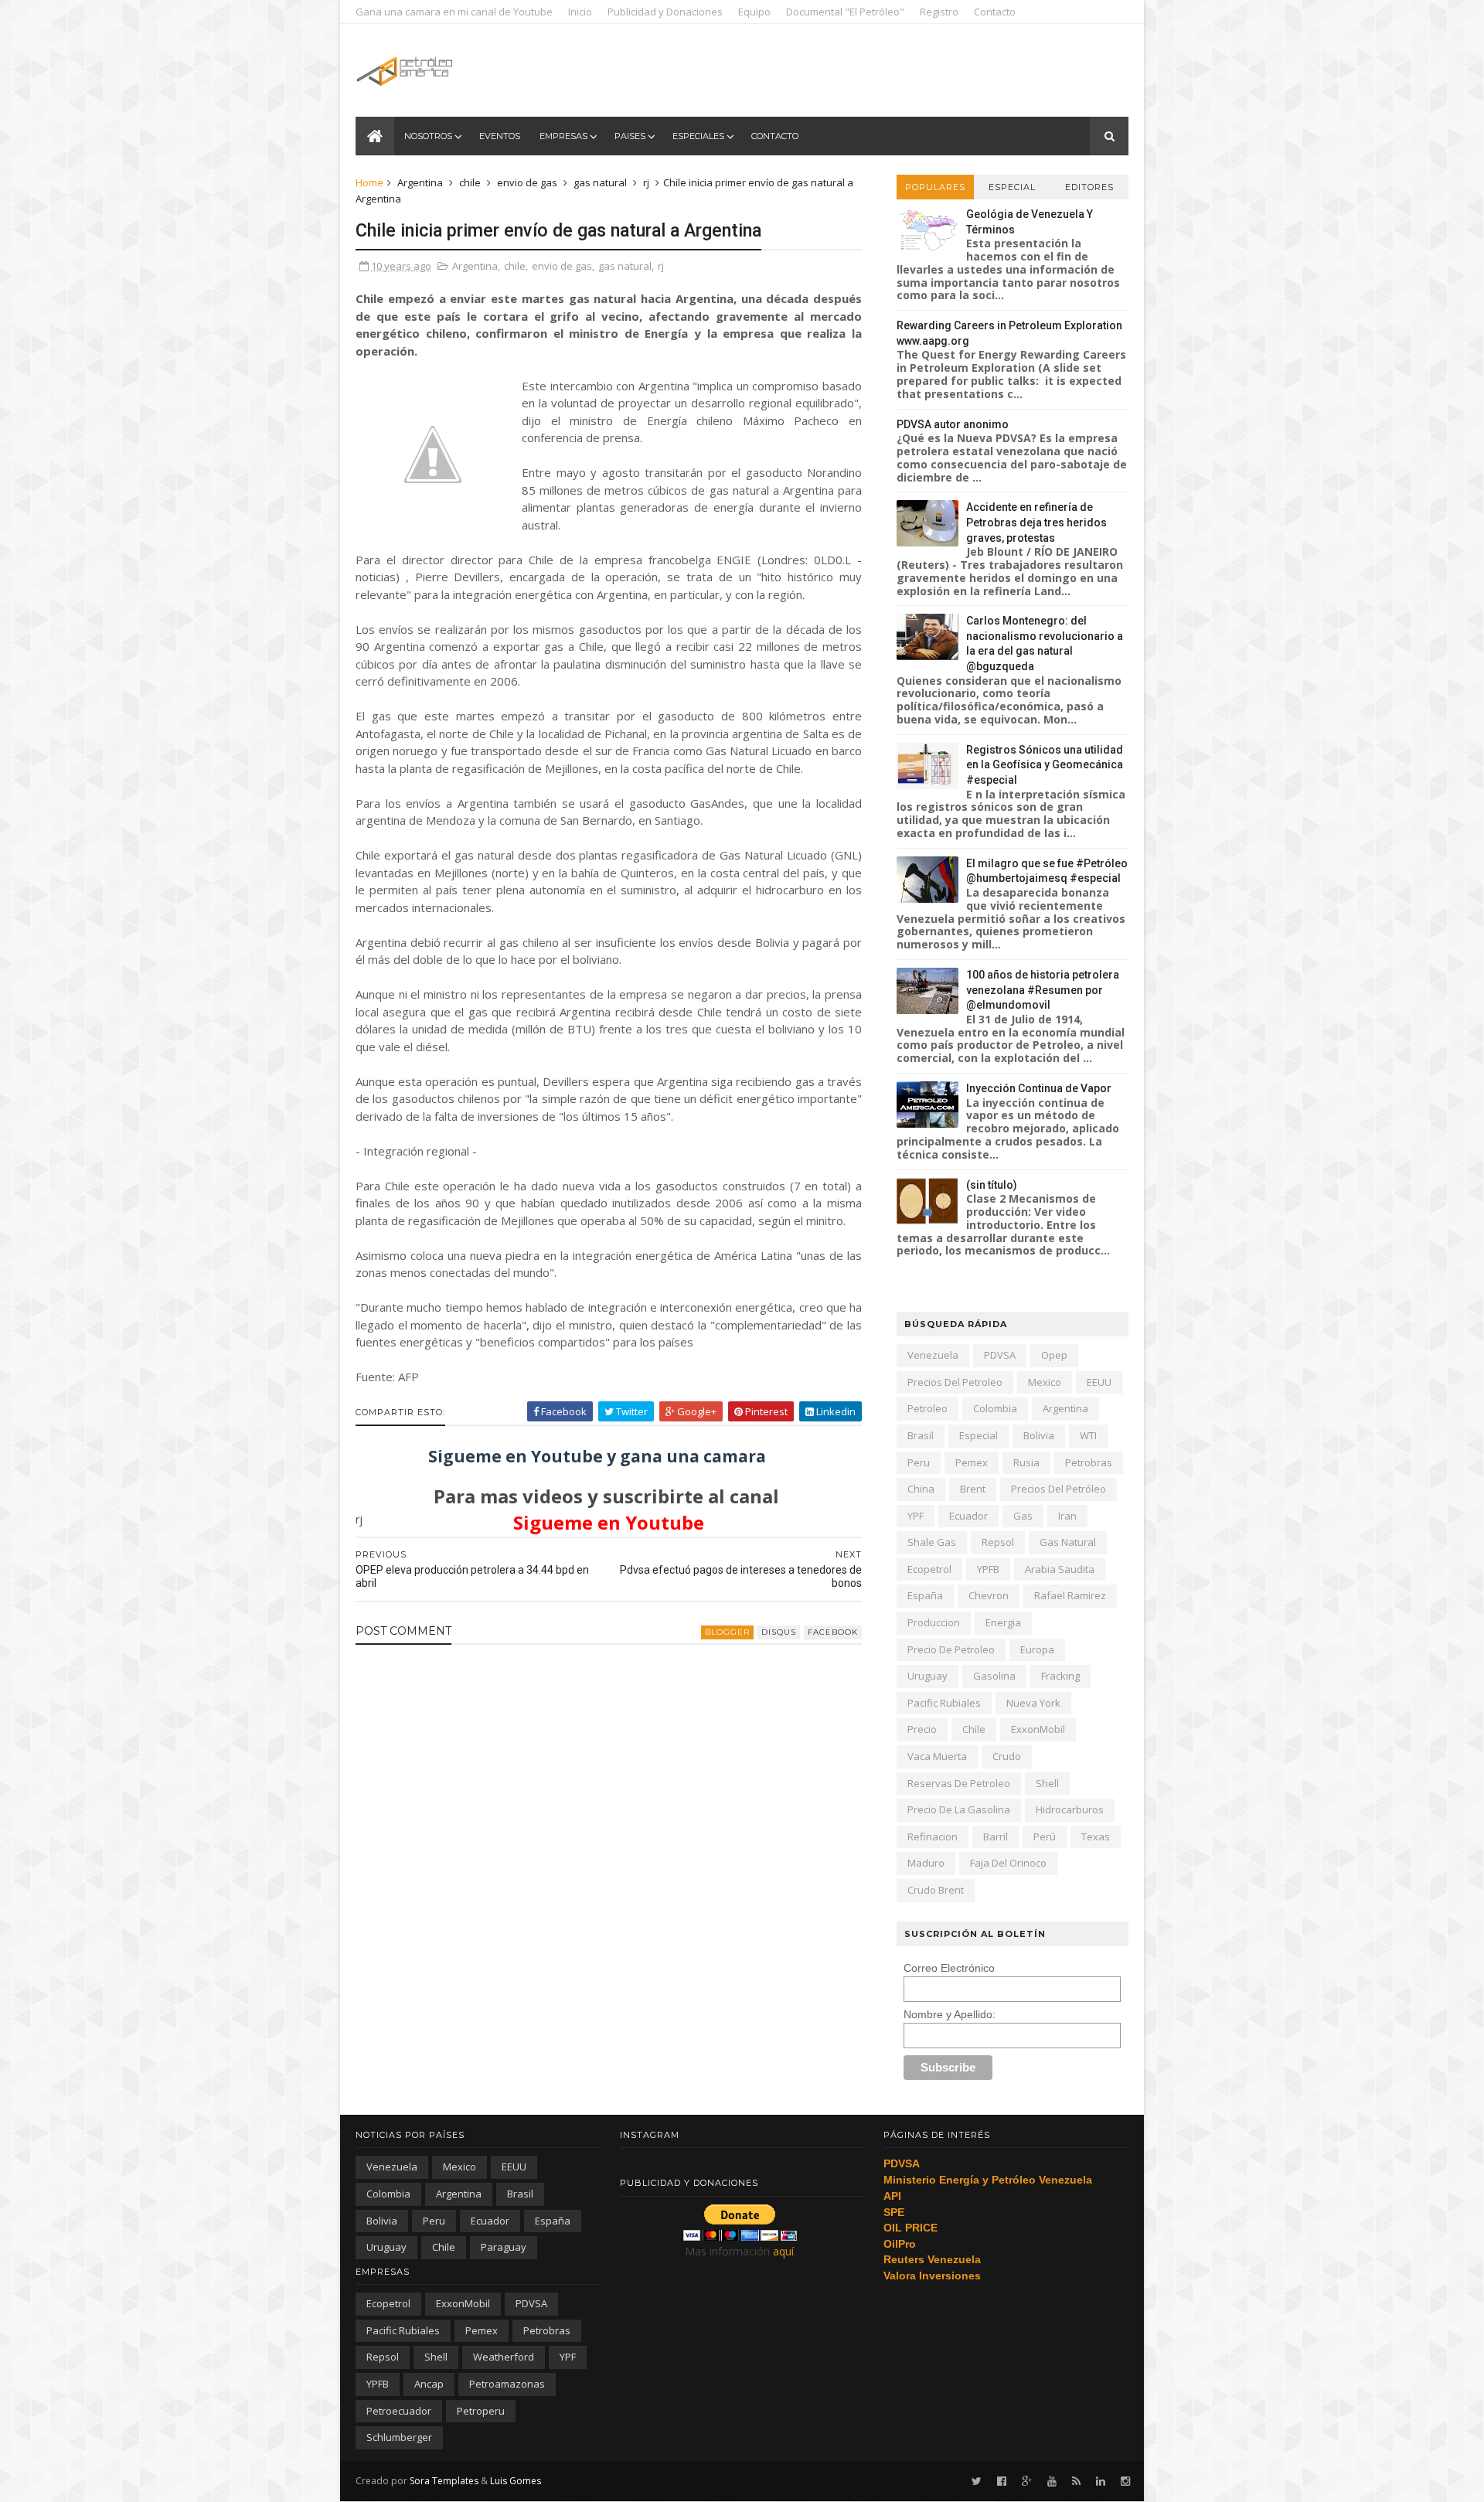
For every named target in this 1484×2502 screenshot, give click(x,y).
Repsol (998, 1542)
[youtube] (1052, 2482)
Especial (1012, 187)
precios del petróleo (1059, 1489)
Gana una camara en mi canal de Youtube (454, 12)
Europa (1037, 1649)
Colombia (995, 1408)
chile (470, 182)
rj (646, 182)
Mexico (1045, 1382)
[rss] (1076, 2482)
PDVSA (1000, 1355)
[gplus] (1027, 2482)
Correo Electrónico (949, 1968)
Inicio (580, 12)
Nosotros (428, 136)
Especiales (698, 136)
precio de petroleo (951, 1649)
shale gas (932, 1542)
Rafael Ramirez (1070, 1595)
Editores (1089, 187)
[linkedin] (1101, 2482)
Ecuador (968, 1516)
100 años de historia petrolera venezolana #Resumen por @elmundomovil (1043, 990)
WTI (1088, 1435)
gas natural (600, 182)
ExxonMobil (1038, 1729)
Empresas (563, 136)
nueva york (1033, 1703)
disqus (779, 1632)
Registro (939, 12)
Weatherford (504, 2357)
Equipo (754, 12)
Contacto (995, 12)
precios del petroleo (955, 1382)
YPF (916, 1516)
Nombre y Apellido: (950, 2014)
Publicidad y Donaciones (665, 12)
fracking (1060, 1676)
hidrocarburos (1070, 1809)
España (925, 1595)
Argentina (420, 182)
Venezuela (933, 1355)
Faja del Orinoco (1008, 1863)
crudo (1007, 1756)
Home (369, 182)
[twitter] (977, 2482)
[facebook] (1002, 2482)
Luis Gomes (516, 2481)
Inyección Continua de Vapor (1039, 1088)
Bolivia (1039, 1435)
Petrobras (1089, 1462)
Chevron (989, 1595)
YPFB (988, 1569)
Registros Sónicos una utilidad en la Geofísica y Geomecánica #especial (1045, 765)
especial (979, 1435)
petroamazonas (507, 2384)
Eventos (500, 136)
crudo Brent (936, 1890)
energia (1003, 1622)
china (921, 1489)
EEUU (1099, 1382)
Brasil (921, 1435)
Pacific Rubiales (944, 1703)
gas (1023, 1516)
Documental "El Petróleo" (845, 12)
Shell (1047, 1783)
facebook (833, 1632)
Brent (973, 1489)
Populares (935, 187)
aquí (783, 2251)
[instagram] (1125, 2482)
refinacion (933, 1837)
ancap (429, 2384)
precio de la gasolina (959, 1809)
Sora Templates (444, 2481)
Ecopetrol (929, 1569)
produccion (934, 1622)
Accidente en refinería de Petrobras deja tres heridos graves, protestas (1036, 522)
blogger (727, 1632)
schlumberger (399, 2437)
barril (996, 1837)
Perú (1045, 1837)
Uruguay (927, 1676)
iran (1067, 1516)
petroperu (481, 2411)
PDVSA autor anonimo (953, 424)
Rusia (1026, 1462)
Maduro (926, 1863)
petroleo (927, 1408)
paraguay (504, 2247)
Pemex (972, 1462)
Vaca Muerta (937, 1756)
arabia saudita (1060, 1569)
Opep (1054, 1355)
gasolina (994, 1676)
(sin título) (992, 1185)
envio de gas (527, 182)
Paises (630, 136)
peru (919, 1462)
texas (1096, 1837)
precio (922, 1729)
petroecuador (399, 2411)
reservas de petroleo (959, 1783)
